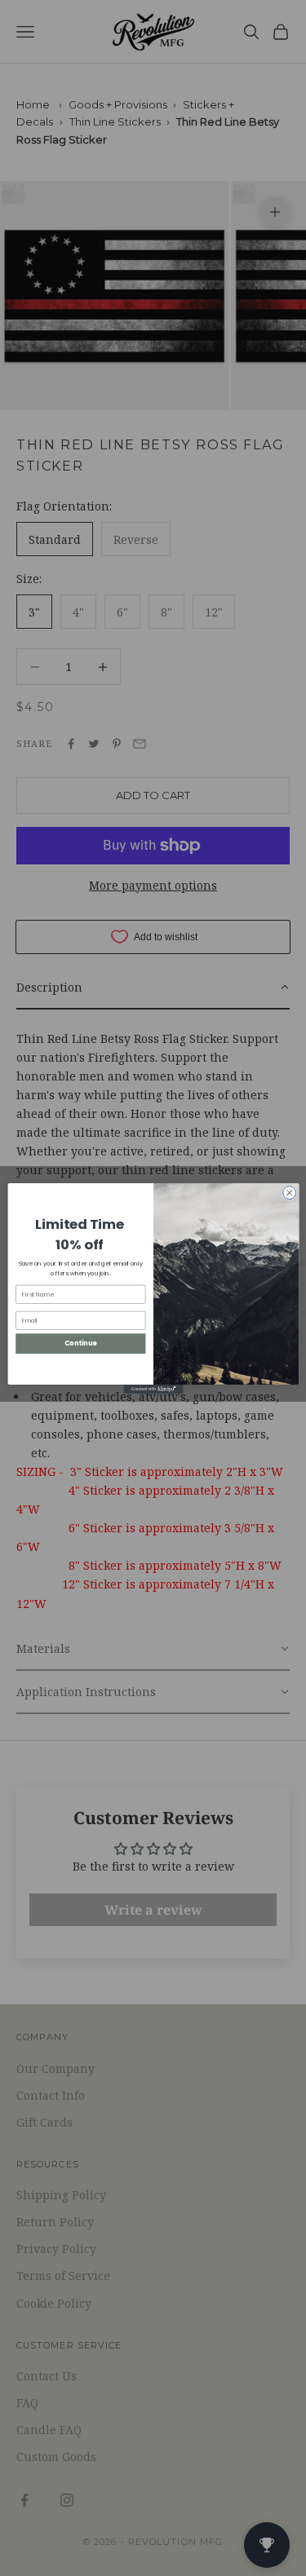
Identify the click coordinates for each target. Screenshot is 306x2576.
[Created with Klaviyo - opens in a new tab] (153, 1388)
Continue (80, 1343)
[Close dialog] (289, 1192)
